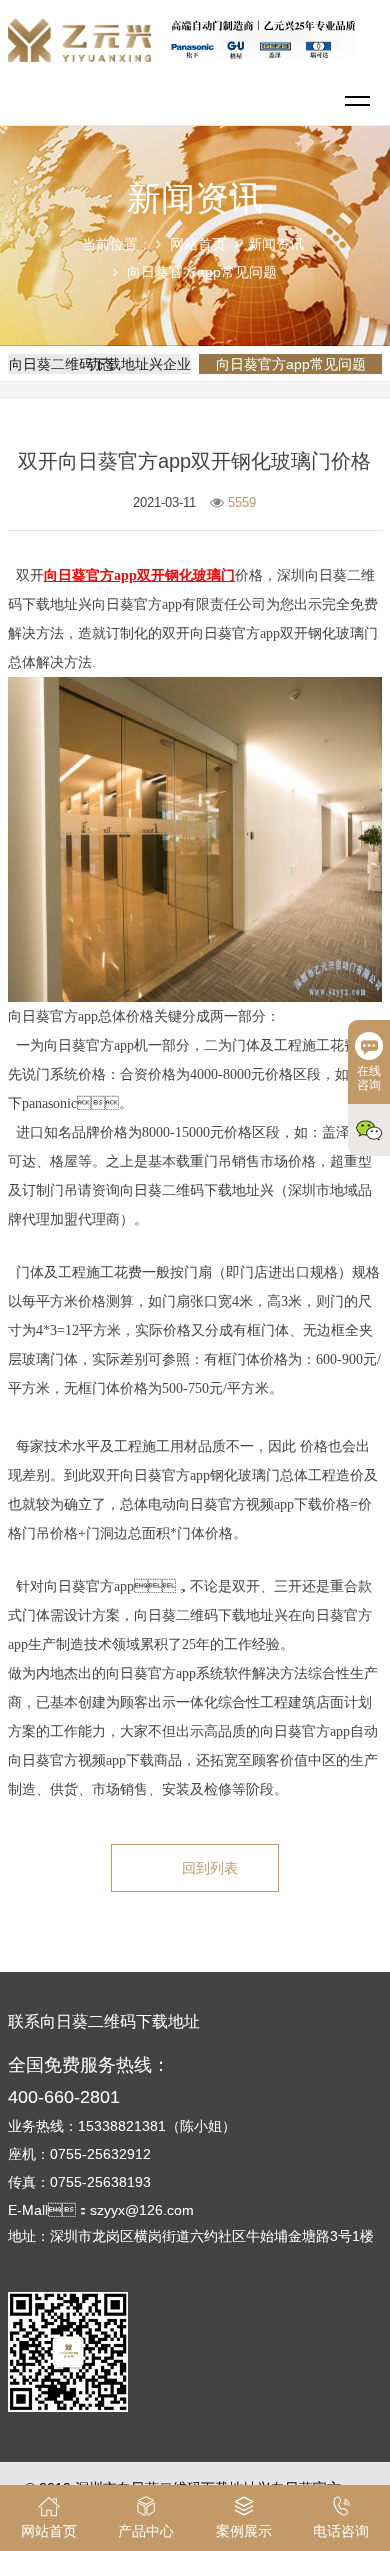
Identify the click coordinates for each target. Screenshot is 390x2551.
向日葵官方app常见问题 (202, 272)
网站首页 (198, 244)
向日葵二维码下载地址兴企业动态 (100, 364)
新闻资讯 (276, 244)
